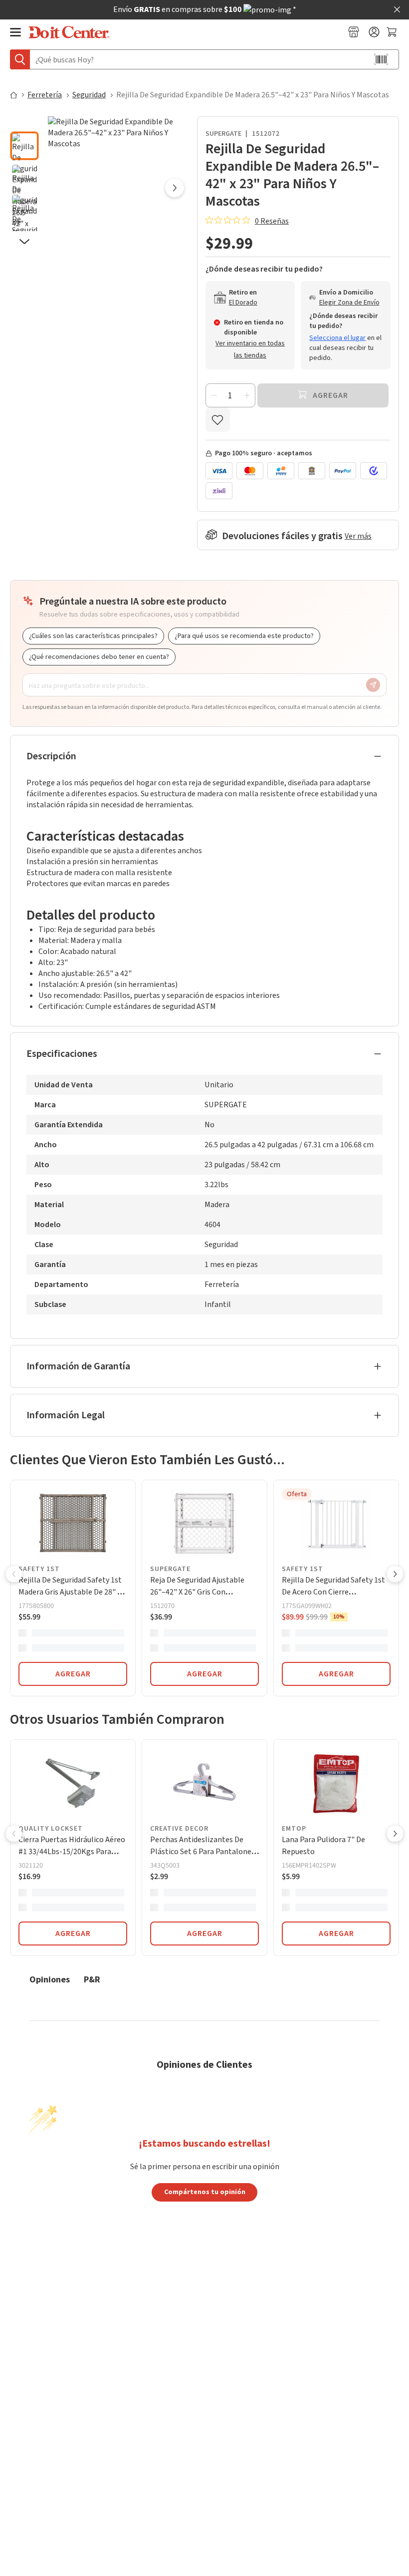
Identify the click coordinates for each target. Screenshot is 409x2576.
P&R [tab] (92, 1979)
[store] (354, 32)
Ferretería (45, 95)
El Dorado (243, 303)
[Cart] (393, 32)
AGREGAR (73, 1674)
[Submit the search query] (20, 59)
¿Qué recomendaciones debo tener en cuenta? (99, 657)
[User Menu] (374, 32)
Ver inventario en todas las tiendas (250, 349)
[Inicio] (18, 95)
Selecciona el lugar (337, 338)
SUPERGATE (223, 134)
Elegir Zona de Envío (349, 303)
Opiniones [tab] (50, 1979)
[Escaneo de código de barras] (381, 59)
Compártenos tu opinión (205, 2192)
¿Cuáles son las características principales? (93, 636)
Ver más (358, 536)
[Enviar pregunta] (373, 685)
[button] (24, 123)
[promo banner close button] (397, 9)
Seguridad (89, 95)
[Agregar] (247, 395)
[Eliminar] (214, 395)
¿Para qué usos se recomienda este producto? (244, 636)
